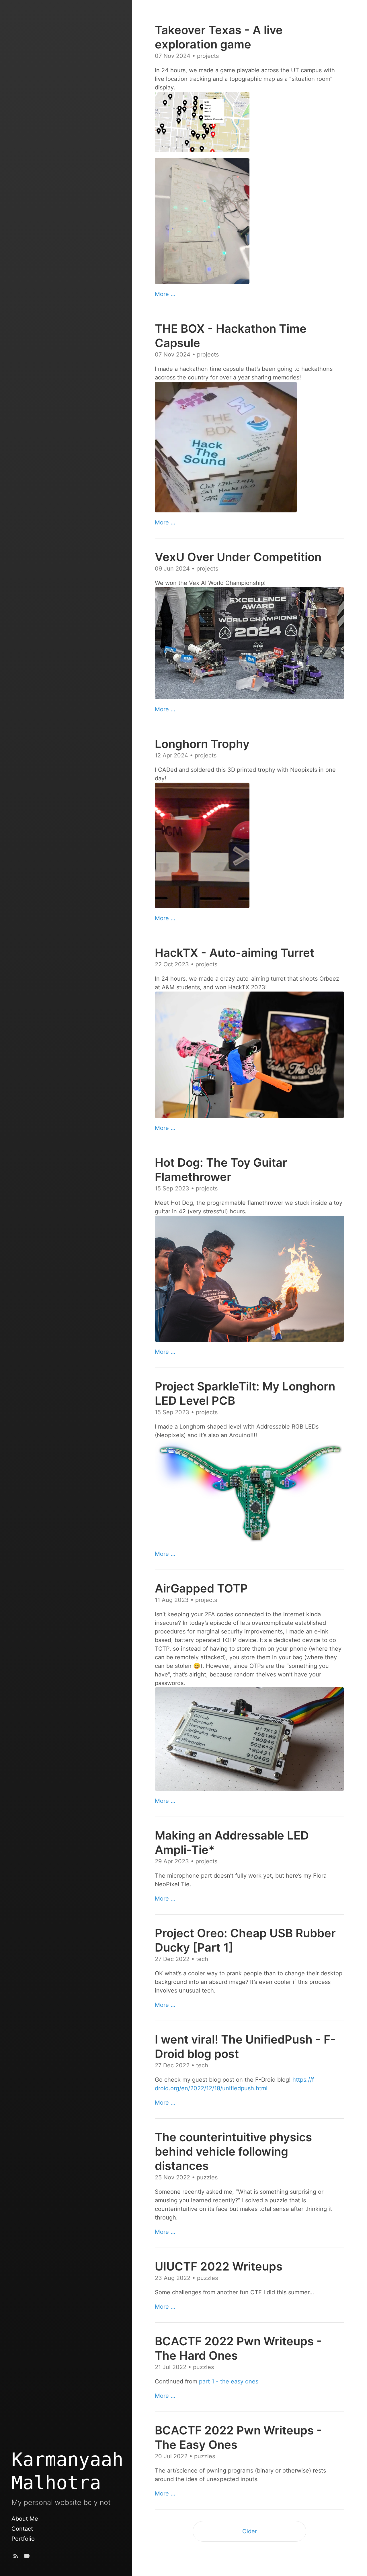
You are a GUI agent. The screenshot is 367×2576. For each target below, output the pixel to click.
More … (165, 294)
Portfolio (23, 2539)
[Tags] (27, 2557)
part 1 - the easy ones (229, 2381)
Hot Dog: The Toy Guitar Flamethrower (221, 1170)
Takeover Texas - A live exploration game (219, 37)
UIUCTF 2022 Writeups (219, 2266)
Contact (22, 2529)
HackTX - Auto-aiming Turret (235, 953)
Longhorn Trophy (202, 744)
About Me (25, 2519)
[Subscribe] (16, 2557)
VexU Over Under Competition (238, 557)
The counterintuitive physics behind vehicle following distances (233, 2151)
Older (250, 2531)
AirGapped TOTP (201, 1588)
